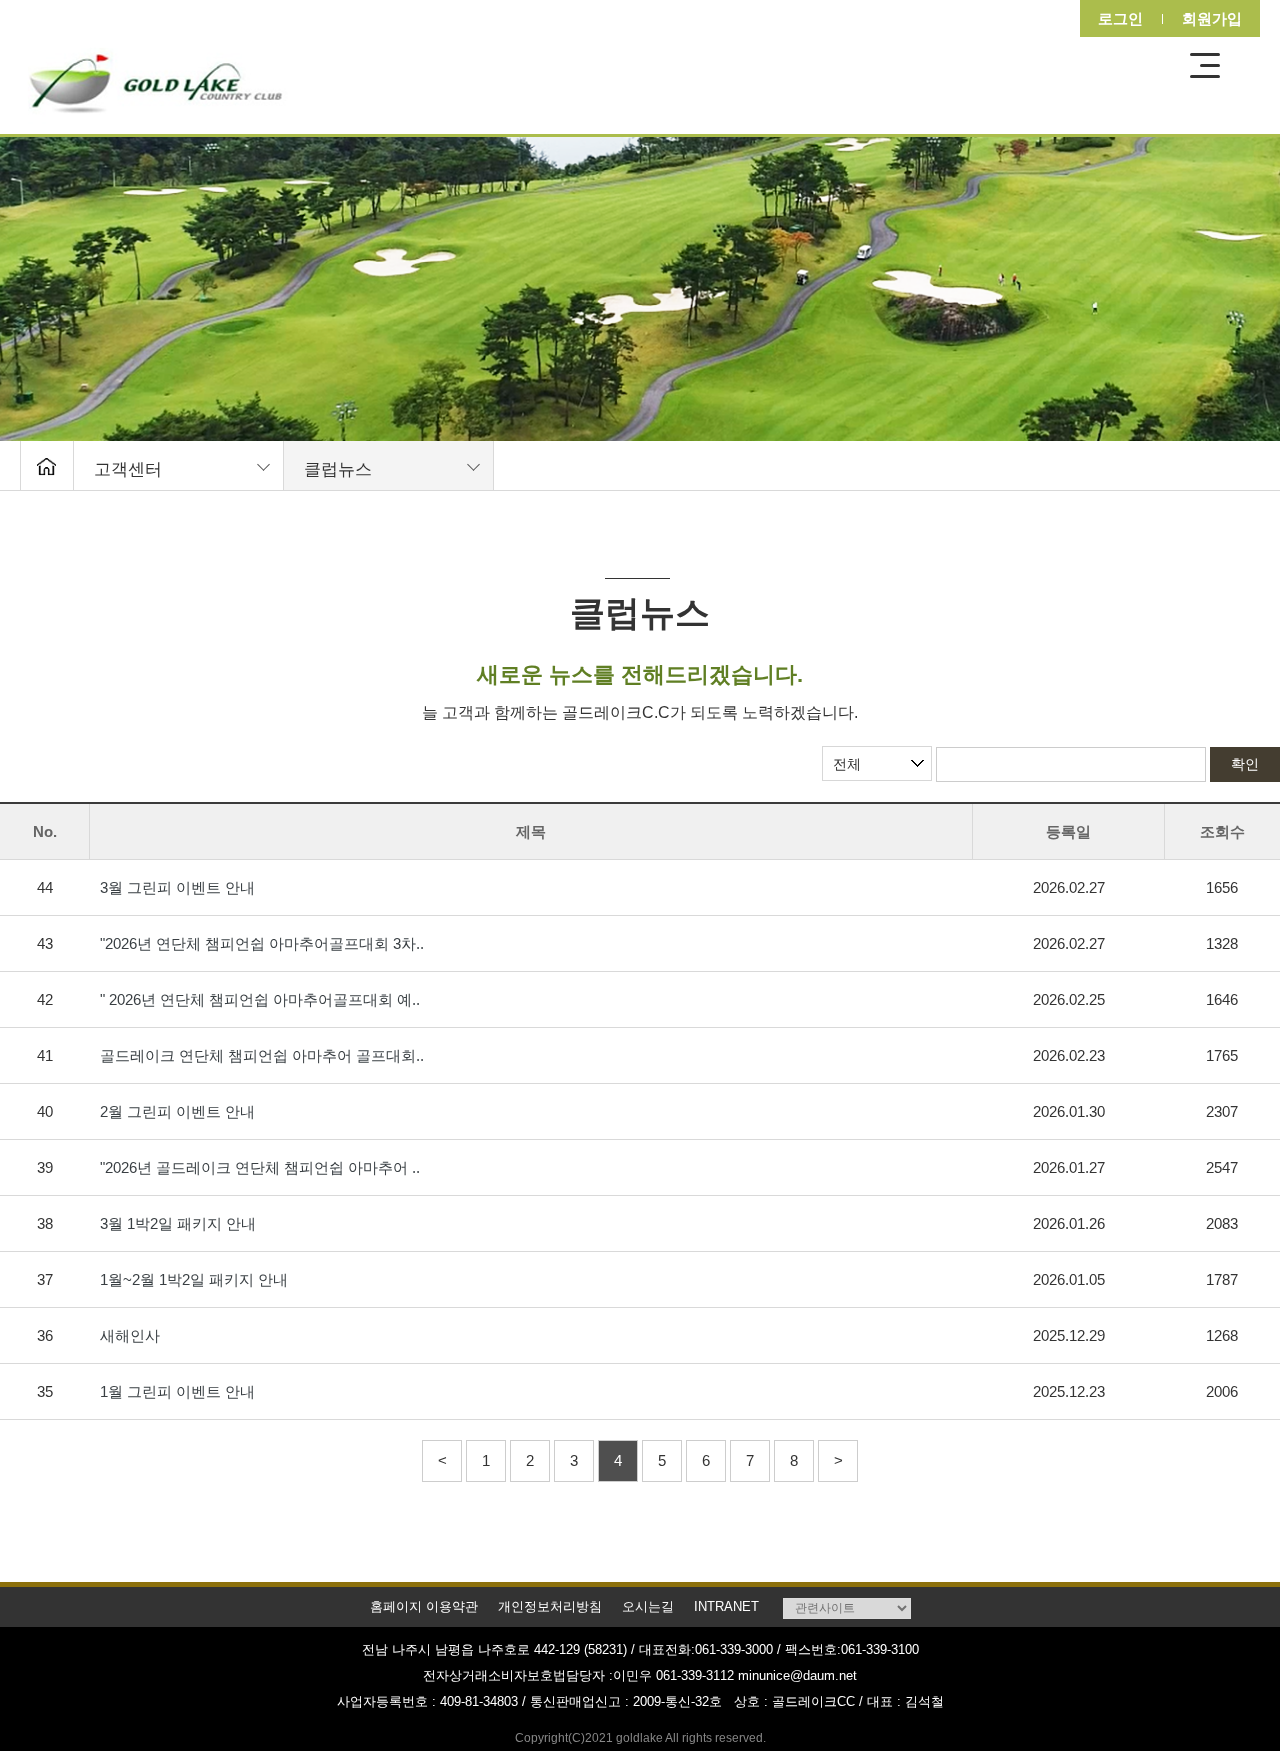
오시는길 (648, 1606)
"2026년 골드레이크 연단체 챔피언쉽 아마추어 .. (260, 1167)
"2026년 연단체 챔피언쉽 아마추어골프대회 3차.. (262, 943)
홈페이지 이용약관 (424, 1606)
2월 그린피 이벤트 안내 (177, 1111)
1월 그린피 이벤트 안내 (177, 1391)
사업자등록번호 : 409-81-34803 (427, 1701)
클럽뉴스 (338, 469)
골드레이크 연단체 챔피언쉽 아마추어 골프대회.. (262, 1055)
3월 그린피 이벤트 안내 (177, 887)
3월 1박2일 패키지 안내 (178, 1223)
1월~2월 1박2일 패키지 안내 (194, 1279)
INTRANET (726, 1606)
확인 (1245, 764)
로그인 (1114, 18)
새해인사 (130, 1335)
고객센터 (128, 469)
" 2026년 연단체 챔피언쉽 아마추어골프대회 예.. (260, 999)
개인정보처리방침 (550, 1606)
